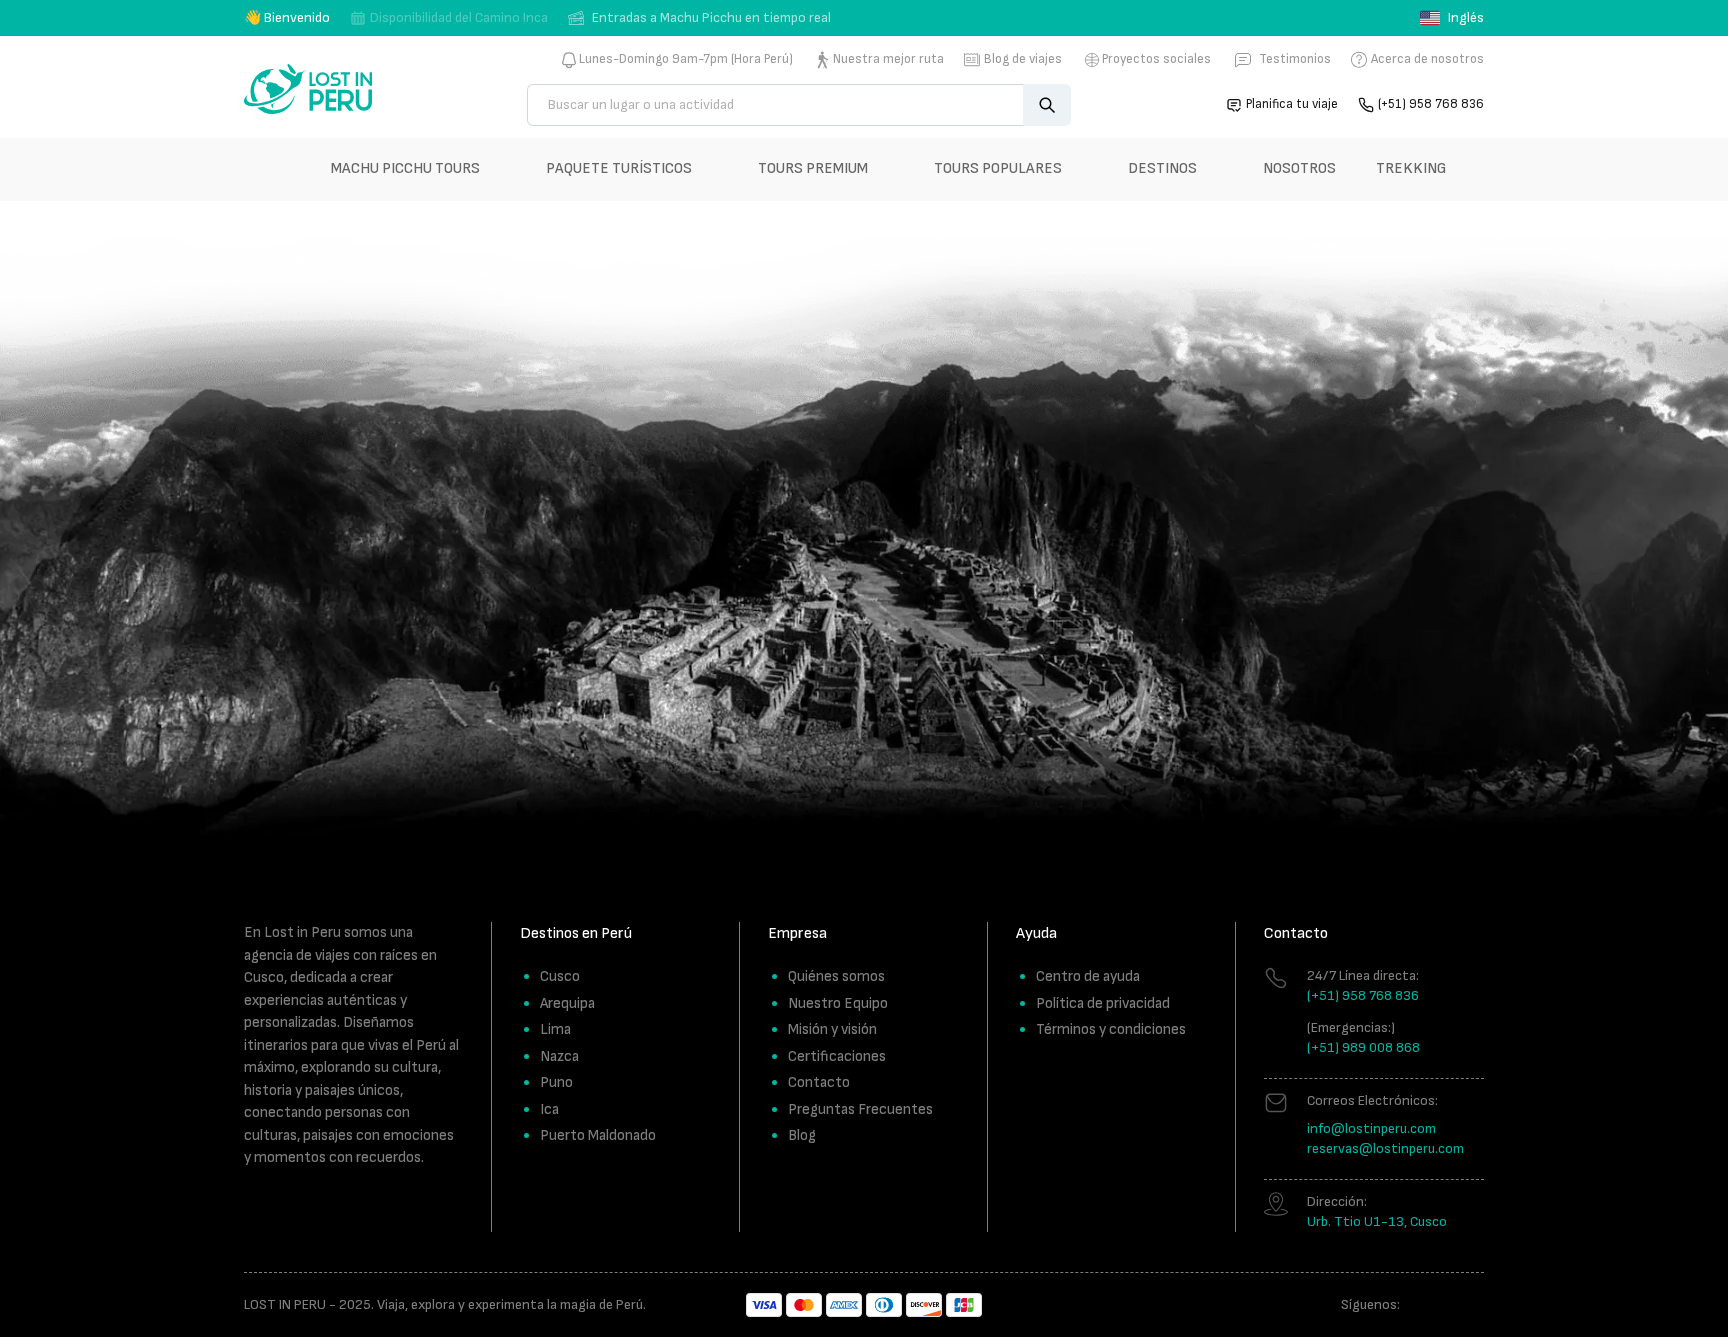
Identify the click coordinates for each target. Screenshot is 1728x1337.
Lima (555, 1029)
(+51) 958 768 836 (1431, 104)
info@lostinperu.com (1371, 1128)
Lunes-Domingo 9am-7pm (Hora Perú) (686, 59)
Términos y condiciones (1111, 1029)
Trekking (1411, 168)
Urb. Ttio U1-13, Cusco (1377, 1221)
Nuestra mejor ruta (888, 59)
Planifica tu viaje (1292, 104)
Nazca (559, 1056)
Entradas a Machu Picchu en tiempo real (711, 17)
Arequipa (567, 1003)
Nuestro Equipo (838, 1003)
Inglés (1466, 17)
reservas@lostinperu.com (1385, 1148)
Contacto (819, 1082)
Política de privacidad (1103, 1003)
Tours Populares (998, 168)
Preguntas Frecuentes (860, 1109)
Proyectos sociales (1156, 59)
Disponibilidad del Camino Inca (459, 17)
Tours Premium (813, 168)
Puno (556, 1082)
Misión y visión (832, 1029)
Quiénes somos (836, 976)
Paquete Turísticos (619, 168)
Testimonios (1295, 59)
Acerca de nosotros (1427, 59)
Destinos (1162, 168)
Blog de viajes (1023, 59)
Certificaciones (837, 1056)
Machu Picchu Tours (405, 168)
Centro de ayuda (1088, 976)
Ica (549, 1109)
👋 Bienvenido (287, 17)
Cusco (560, 976)
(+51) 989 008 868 (1363, 1047)
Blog (802, 1135)
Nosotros (1299, 168)
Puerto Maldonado (598, 1135)
